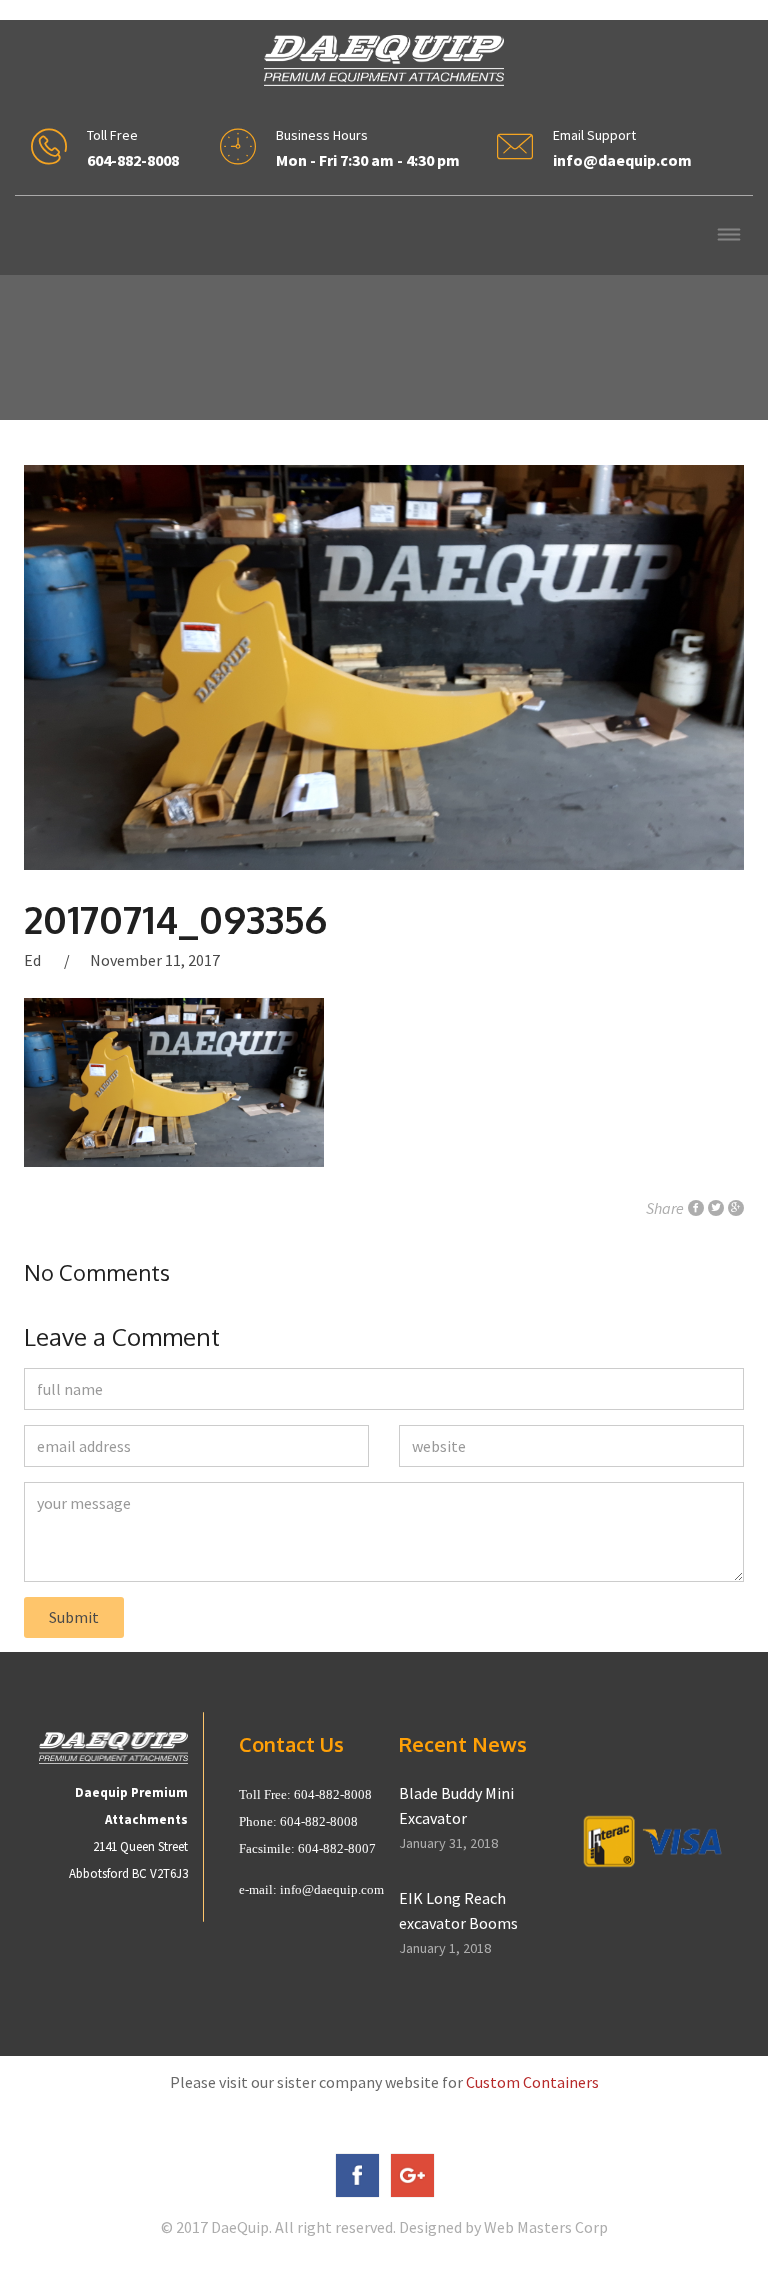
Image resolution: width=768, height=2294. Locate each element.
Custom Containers (532, 2082)
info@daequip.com (332, 1889)
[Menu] (729, 236)
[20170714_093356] (384, 667)
